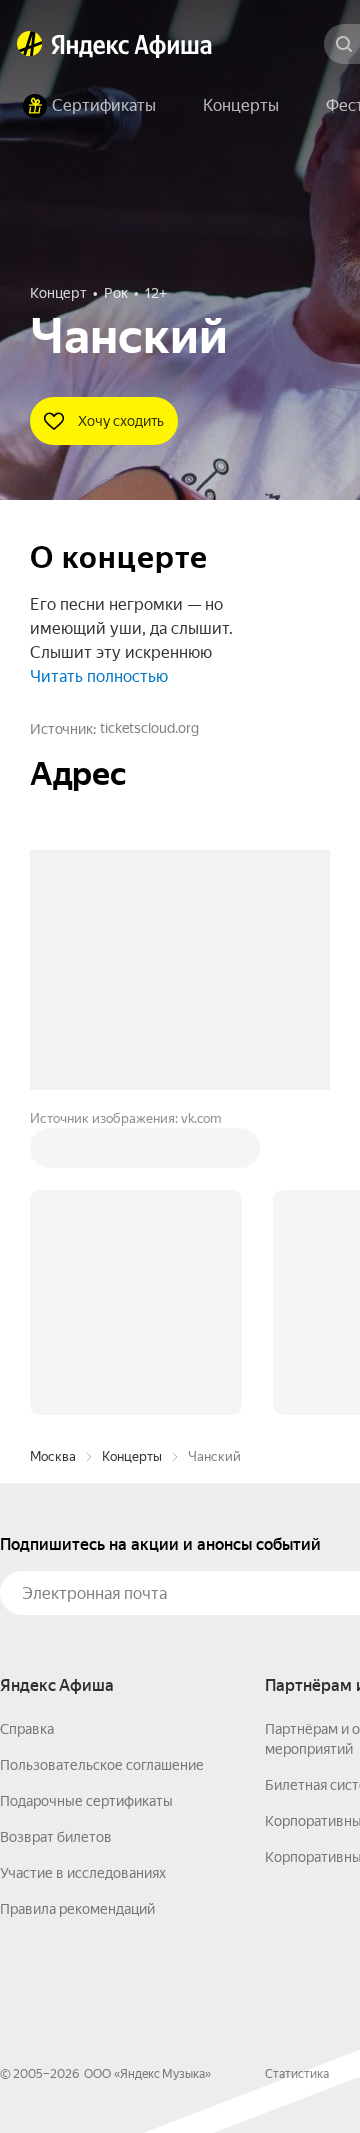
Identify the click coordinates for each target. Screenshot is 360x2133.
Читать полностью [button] (99, 676)
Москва (53, 1456)
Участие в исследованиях (83, 1873)
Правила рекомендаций (77, 1909)
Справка (27, 1729)
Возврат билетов (56, 1837)
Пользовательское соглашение (102, 1765)
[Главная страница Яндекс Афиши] (30, 44)
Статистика (297, 2074)
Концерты (132, 1456)
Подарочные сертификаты (86, 1801)
